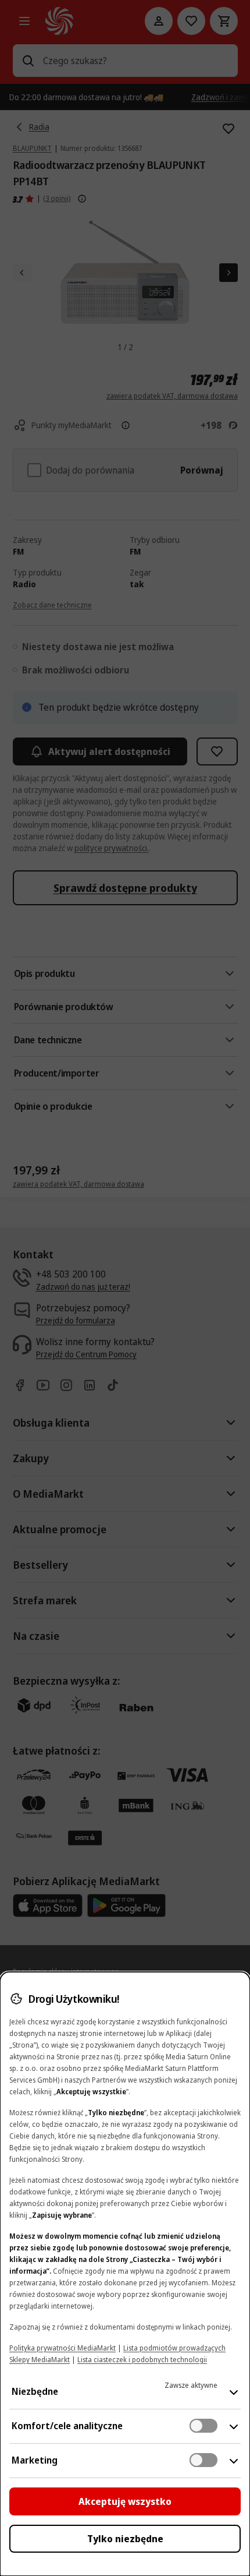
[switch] (203, 2426)
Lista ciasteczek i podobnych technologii (142, 2360)
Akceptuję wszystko (125, 2501)
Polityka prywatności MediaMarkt (63, 2348)
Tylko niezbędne (125, 2539)
